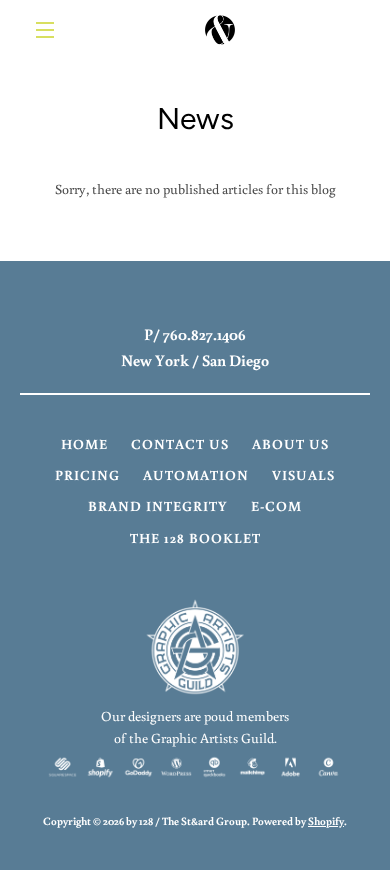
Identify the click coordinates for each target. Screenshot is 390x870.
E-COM (276, 506)
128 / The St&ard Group (193, 820)
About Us (290, 444)
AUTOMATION (196, 475)
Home (84, 444)
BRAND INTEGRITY (158, 506)
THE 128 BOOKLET (195, 538)
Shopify (326, 820)
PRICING (87, 475)
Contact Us (180, 444)
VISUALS (303, 475)
